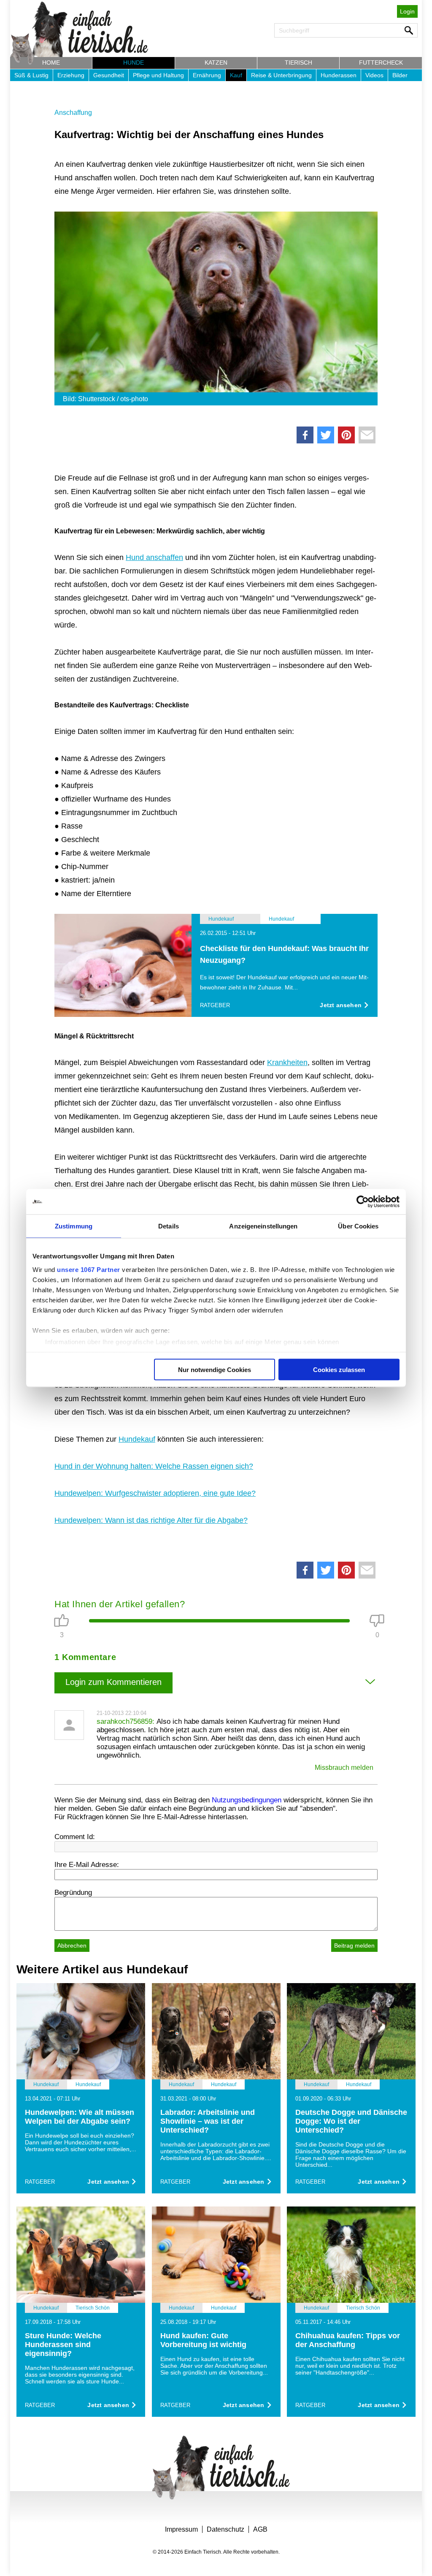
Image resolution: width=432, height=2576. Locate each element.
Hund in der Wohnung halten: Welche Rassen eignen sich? (154, 1466)
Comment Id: (75, 1837)
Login (407, 11)
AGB (260, 2529)
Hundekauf (137, 1439)
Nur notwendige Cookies (215, 1370)
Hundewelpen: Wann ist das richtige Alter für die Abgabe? (151, 1520)
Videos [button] (374, 75)
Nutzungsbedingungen (247, 1800)
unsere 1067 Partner (89, 1269)
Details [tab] (169, 1226)
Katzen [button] (216, 62)
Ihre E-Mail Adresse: (87, 1865)
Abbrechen (72, 1946)
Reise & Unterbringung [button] (281, 75)
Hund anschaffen (154, 557)
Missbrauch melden (344, 1768)
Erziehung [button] (71, 75)
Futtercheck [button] (381, 62)
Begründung (73, 1893)
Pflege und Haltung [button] (158, 75)
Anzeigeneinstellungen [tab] (263, 1226)
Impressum (181, 2529)
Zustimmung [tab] (74, 1226)
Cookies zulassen (339, 1370)
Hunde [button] (134, 62)
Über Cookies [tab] (358, 1226)
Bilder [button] (400, 75)
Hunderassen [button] (339, 75)
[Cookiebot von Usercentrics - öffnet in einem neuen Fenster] (363, 1202)
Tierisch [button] (298, 62)
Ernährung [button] (207, 75)
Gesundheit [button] (109, 75)
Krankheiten (287, 1062)
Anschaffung (73, 113)
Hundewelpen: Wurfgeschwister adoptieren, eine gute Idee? (155, 1493)
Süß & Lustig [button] (31, 75)
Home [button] (51, 62)
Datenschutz (225, 2529)
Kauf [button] (236, 75)
